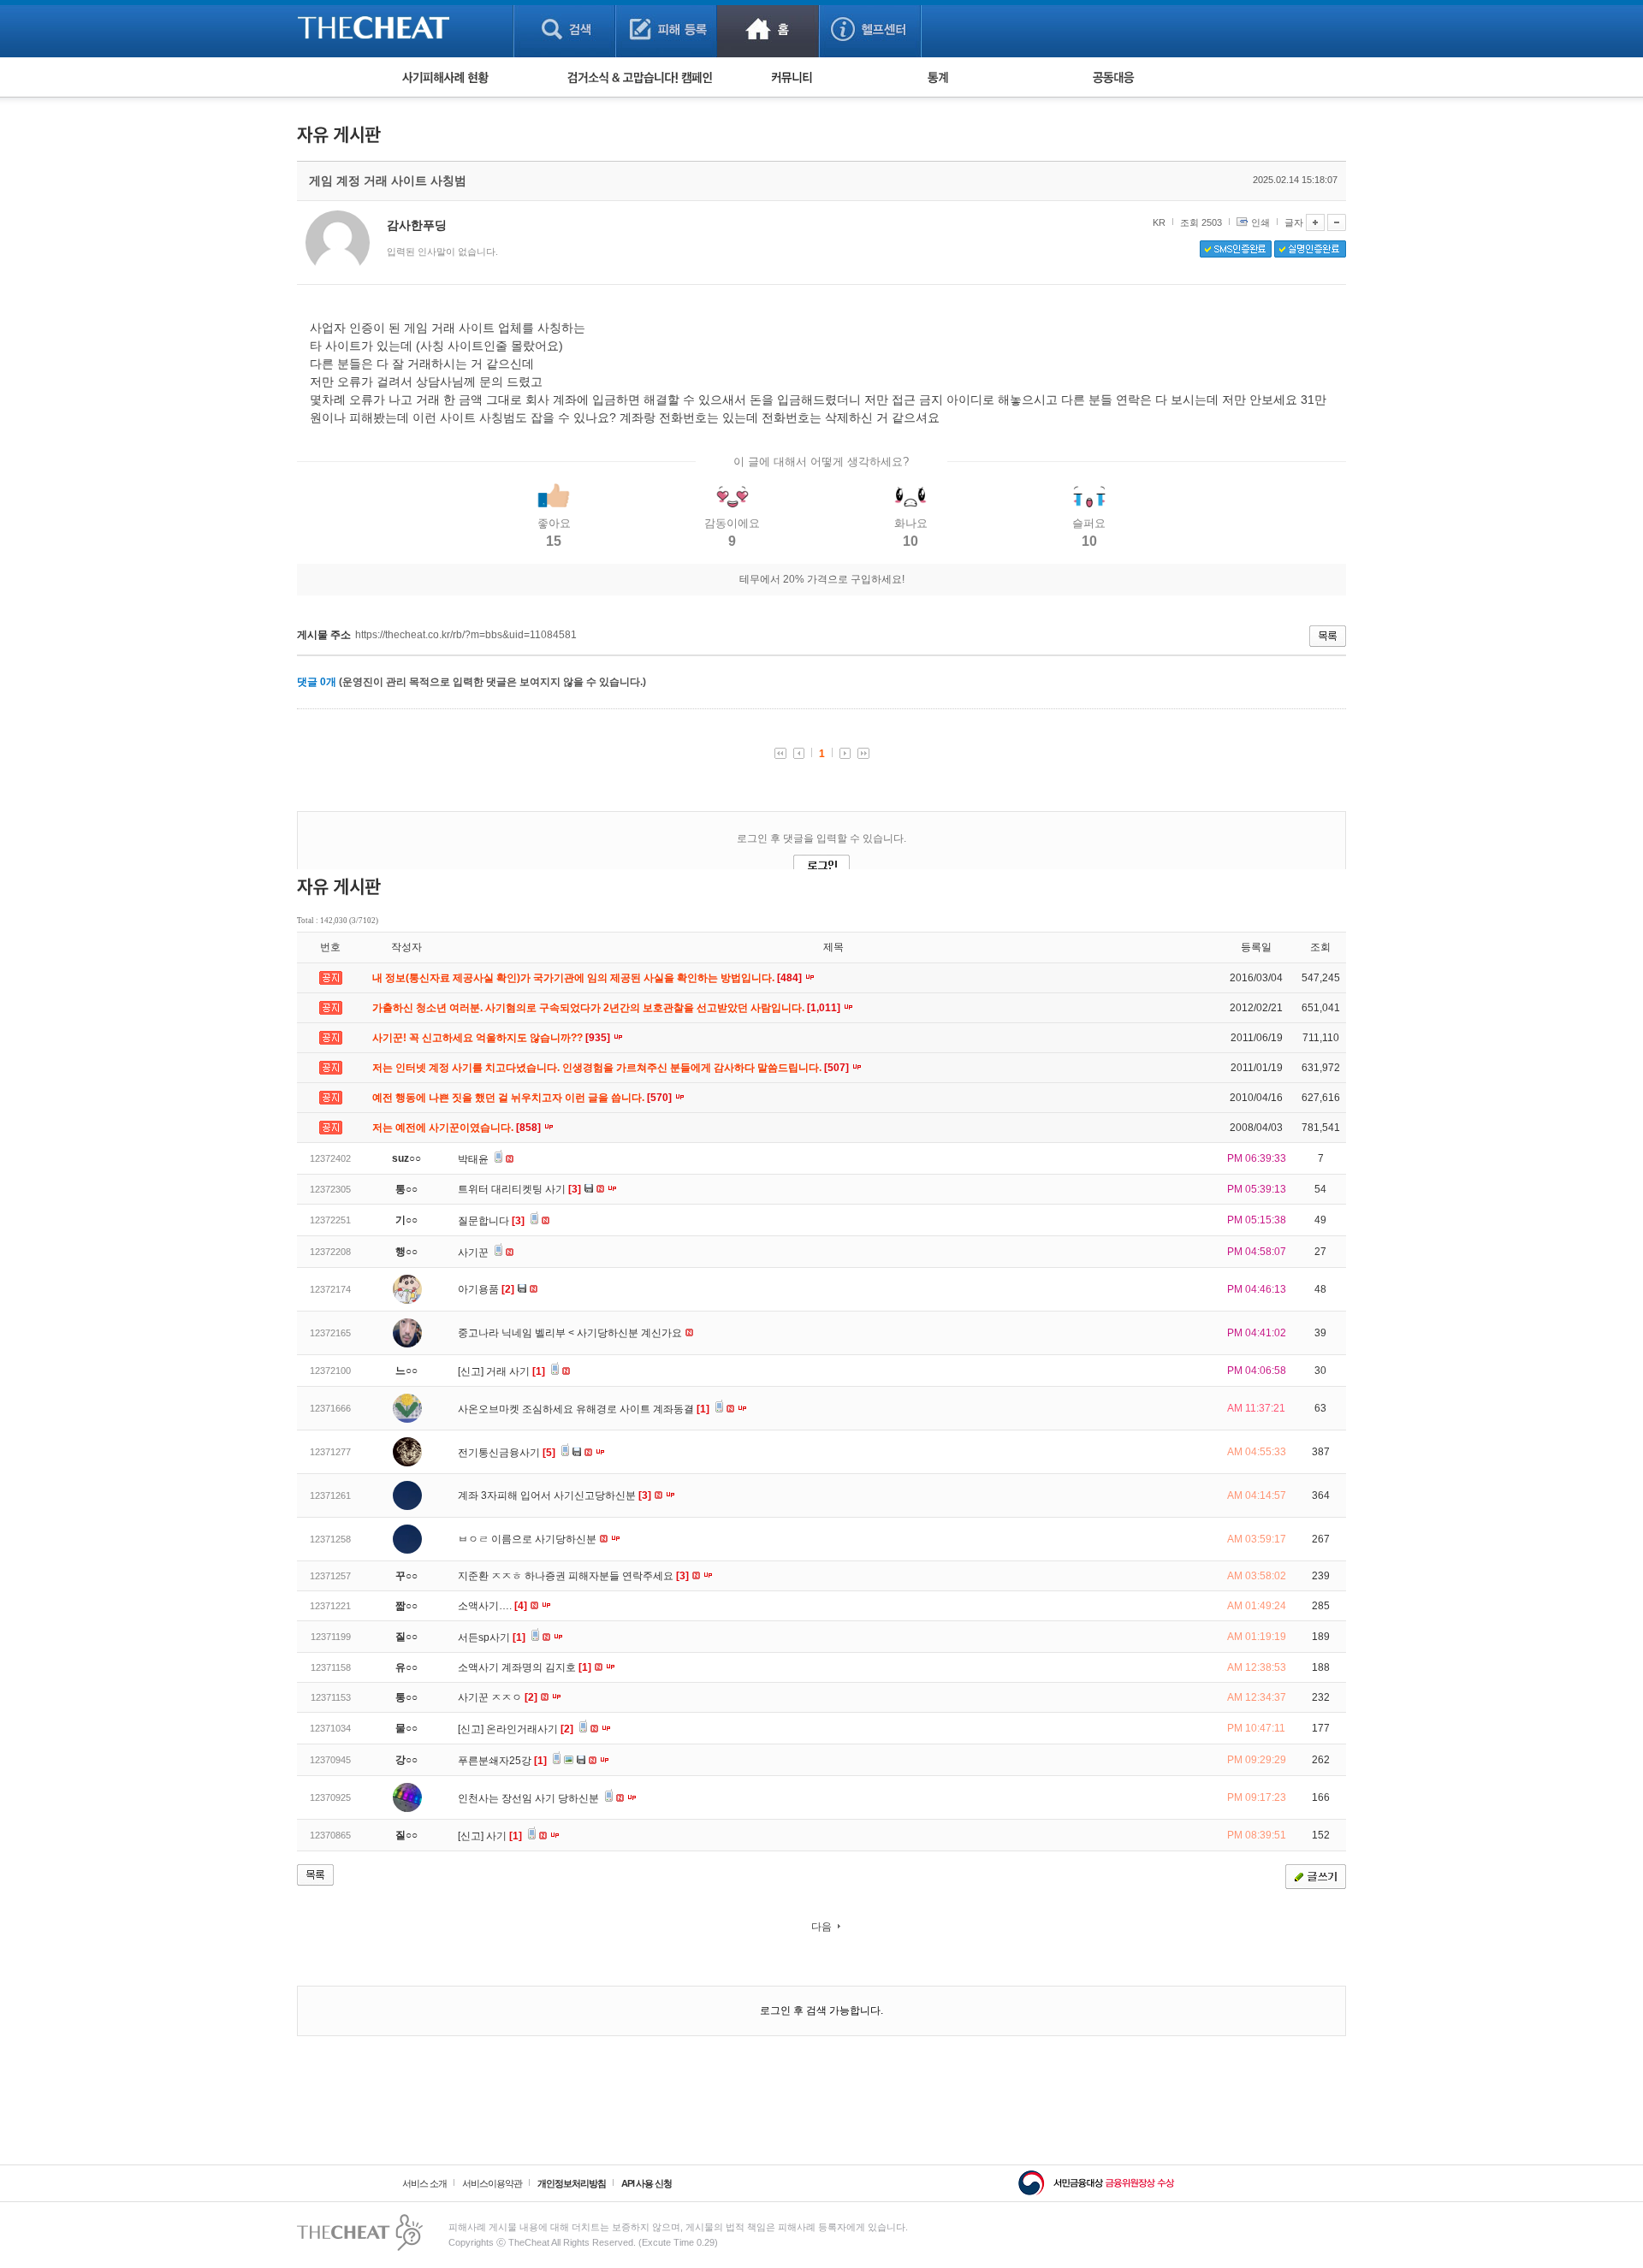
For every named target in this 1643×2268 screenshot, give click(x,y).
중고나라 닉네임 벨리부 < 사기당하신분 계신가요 (571, 1333)
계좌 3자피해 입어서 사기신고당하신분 (555, 1495)
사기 (504, 1836)
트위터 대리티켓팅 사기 (519, 1189)
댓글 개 (317, 682)
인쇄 (1260, 222)
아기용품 (486, 1289)
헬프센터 (870, 29)
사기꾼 (475, 1252)
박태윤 (475, 1159)
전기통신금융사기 (507, 1453)
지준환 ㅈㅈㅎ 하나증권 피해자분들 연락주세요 (573, 1576)
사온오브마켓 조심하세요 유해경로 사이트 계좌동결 (584, 1409)
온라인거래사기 (530, 1729)
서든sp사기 (492, 1637)
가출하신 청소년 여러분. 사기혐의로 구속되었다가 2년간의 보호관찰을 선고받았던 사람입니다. (608, 1008)
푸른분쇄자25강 (502, 1761)
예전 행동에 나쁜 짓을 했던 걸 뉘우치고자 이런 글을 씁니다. (523, 1098)
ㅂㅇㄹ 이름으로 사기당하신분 (528, 1539)
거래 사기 (516, 1371)
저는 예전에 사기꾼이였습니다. (458, 1128)
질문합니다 (491, 1221)
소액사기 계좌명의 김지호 (525, 1667)
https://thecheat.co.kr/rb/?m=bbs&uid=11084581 (466, 635)
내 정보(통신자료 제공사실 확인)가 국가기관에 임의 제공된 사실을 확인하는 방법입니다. (588, 978)
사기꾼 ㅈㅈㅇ (498, 1697)
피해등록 (666, 29)
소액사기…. (492, 1606)
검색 (564, 29)
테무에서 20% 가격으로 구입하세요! (822, 579)
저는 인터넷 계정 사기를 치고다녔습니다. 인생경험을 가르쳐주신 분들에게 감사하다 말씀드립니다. (612, 1068)
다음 (821, 1927)
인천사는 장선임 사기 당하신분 (530, 1798)
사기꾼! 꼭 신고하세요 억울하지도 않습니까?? (492, 1038)
